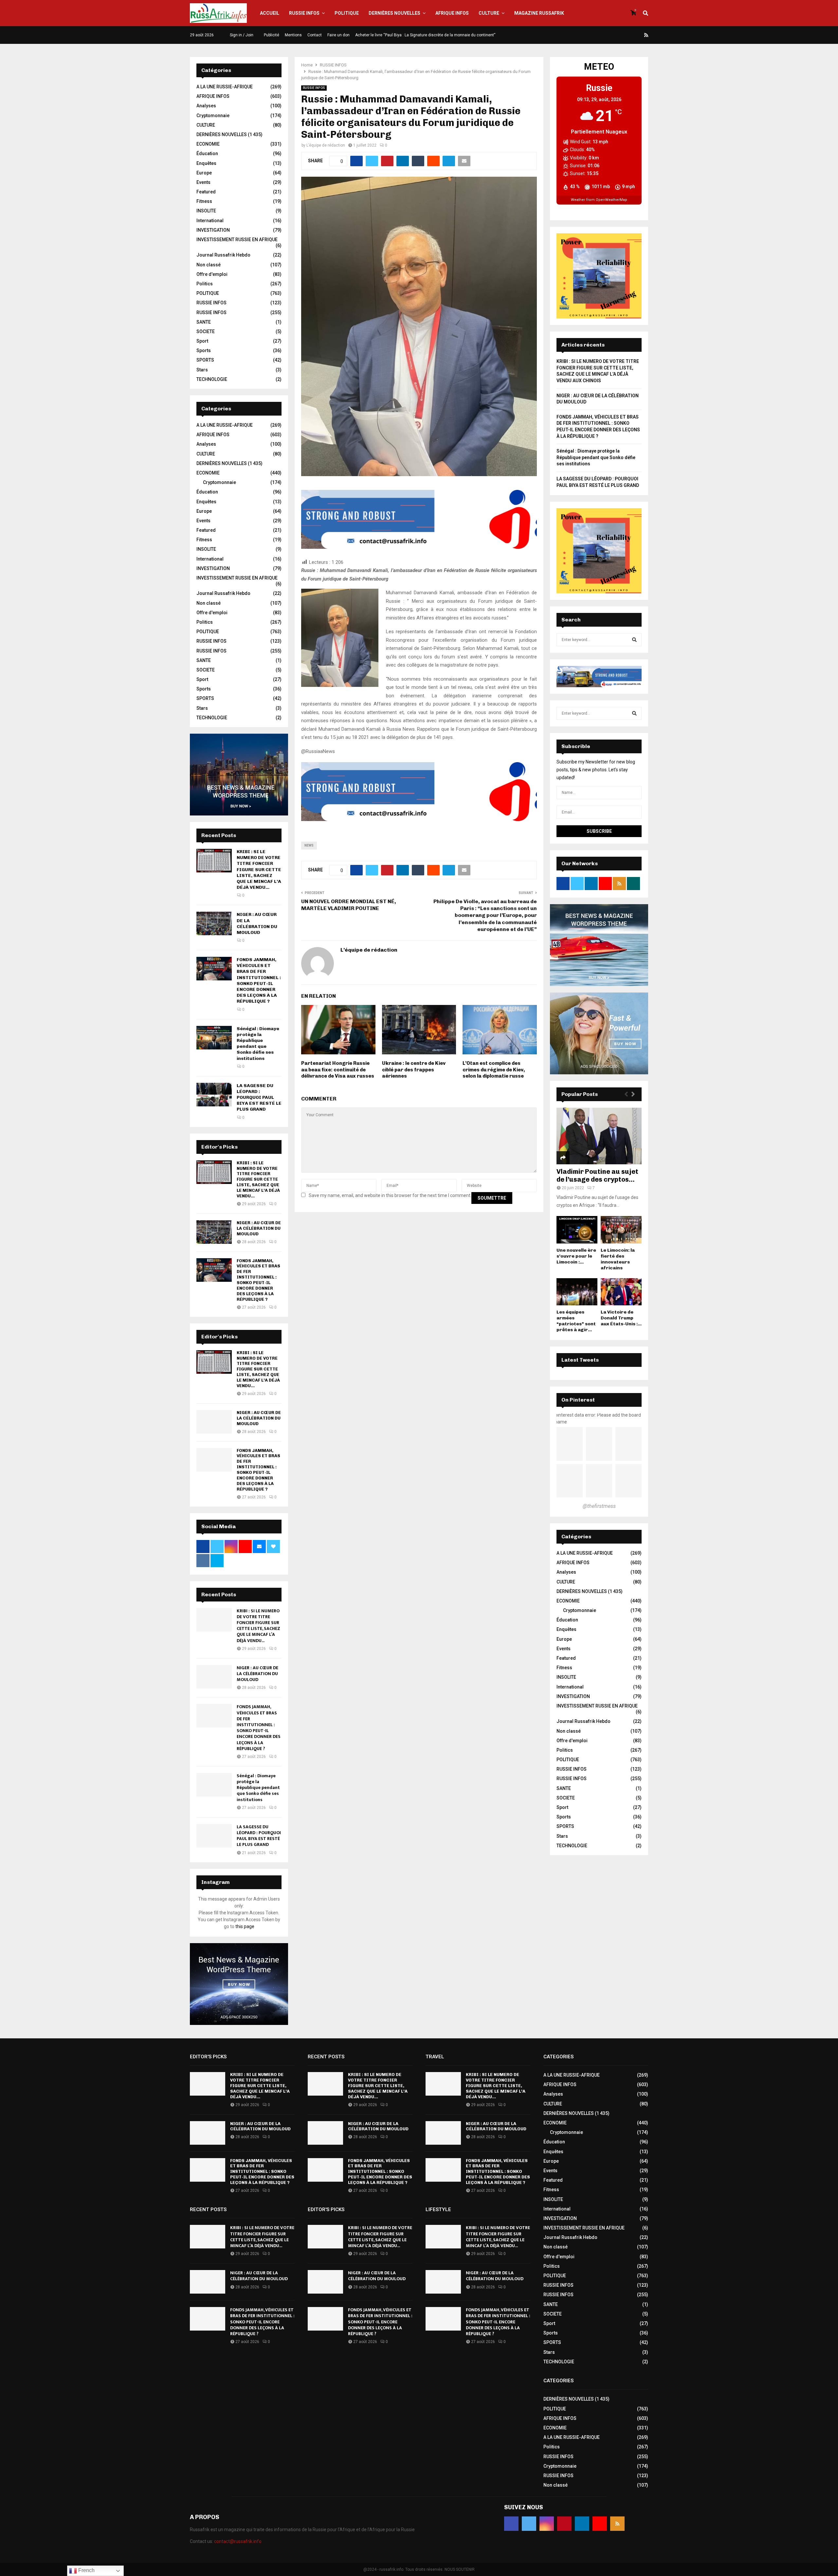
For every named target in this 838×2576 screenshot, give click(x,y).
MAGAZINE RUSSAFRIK (539, 13)
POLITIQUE (347, 13)
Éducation (207, 153)
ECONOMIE (208, 144)
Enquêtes (206, 163)
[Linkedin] (631, 35)
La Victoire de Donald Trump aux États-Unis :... (621, 1318)
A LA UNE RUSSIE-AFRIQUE (225, 87)
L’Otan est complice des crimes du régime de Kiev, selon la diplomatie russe (494, 1070)
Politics (205, 284)
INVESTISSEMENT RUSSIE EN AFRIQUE (237, 240)
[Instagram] (615, 35)
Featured (206, 192)
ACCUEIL (270, 13)
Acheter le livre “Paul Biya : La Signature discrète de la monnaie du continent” (425, 35)
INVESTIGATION (213, 230)
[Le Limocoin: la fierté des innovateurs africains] (621, 1230)
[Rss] (646, 35)
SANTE (204, 322)
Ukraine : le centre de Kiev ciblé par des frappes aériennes (414, 1070)
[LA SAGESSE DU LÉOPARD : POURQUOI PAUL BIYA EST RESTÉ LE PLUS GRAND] (214, 1095)
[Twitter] (607, 35)
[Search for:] (599, 639)
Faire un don (338, 35)
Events (203, 182)
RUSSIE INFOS (304, 13)
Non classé (209, 265)
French (86, 2570)
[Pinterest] (623, 35)
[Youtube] (639, 35)
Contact (315, 35)
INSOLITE (206, 211)
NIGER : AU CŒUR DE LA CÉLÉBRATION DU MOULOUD (257, 923)
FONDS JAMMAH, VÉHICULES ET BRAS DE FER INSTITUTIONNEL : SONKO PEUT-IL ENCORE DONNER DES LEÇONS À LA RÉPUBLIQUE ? (259, 980)
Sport (202, 341)
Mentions (293, 35)
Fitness (204, 201)
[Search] (634, 640)
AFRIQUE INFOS (452, 13)
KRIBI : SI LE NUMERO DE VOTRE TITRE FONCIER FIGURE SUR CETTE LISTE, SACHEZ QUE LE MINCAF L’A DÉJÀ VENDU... (259, 869)
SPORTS (205, 360)
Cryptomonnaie (213, 116)
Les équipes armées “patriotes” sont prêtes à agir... (576, 1321)
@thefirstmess (599, 1506)
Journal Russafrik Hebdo (223, 255)
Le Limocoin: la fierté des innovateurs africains (618, 1259)
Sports (204, 350)
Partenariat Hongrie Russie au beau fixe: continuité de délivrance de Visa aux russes (338, 1070)
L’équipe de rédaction (326, 145)
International (210, 221)
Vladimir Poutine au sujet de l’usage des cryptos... (597, 1175)
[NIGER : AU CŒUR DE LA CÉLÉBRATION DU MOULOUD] (214, 923)
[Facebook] (599, 35)
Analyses (206, 106)
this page (245, 1926)
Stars (202, 370)
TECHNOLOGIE (212, 379)
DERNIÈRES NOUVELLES (394, 13)
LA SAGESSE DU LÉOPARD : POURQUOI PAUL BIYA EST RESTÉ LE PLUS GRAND (259, 1098)
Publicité (272, 35)
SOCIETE (206, 331)
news (309, 845)
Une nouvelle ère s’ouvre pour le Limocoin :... (576, 1256)
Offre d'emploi (212, 274)
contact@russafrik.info (238, 2541)
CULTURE (489, 13)
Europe (204, 173)
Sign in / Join (241, 35)
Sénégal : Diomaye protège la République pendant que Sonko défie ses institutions (258, 1044)
